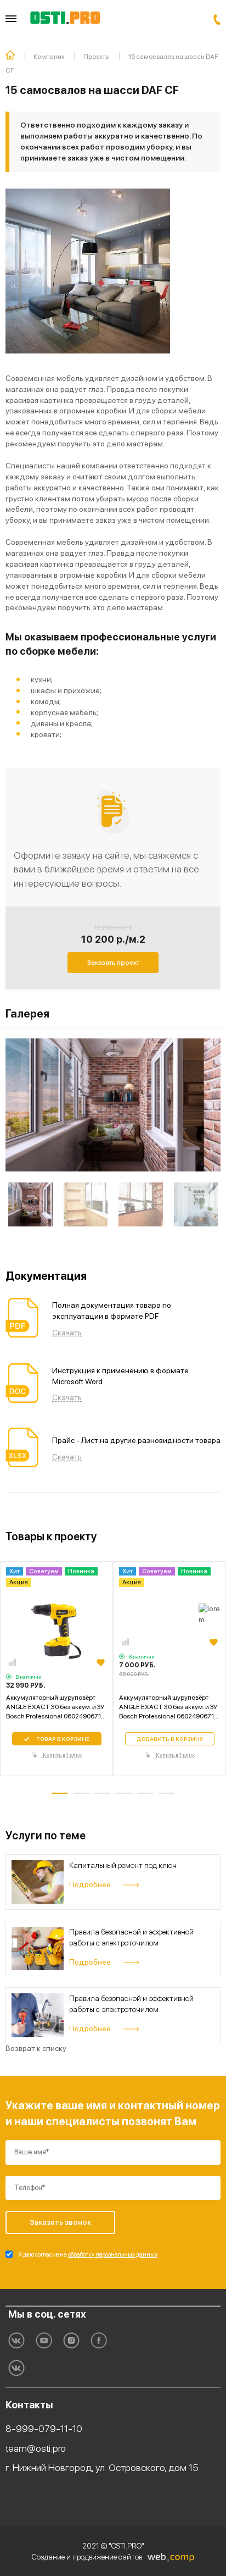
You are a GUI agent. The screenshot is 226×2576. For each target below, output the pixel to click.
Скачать (67, 1333)
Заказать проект (113, 963)
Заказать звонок (217, 20)
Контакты (29, 2405)
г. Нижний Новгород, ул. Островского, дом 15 (102, 2467)
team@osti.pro (36, 2448)
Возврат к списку (36, 2048)
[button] (60, 1793)
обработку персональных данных (113, 2255)
